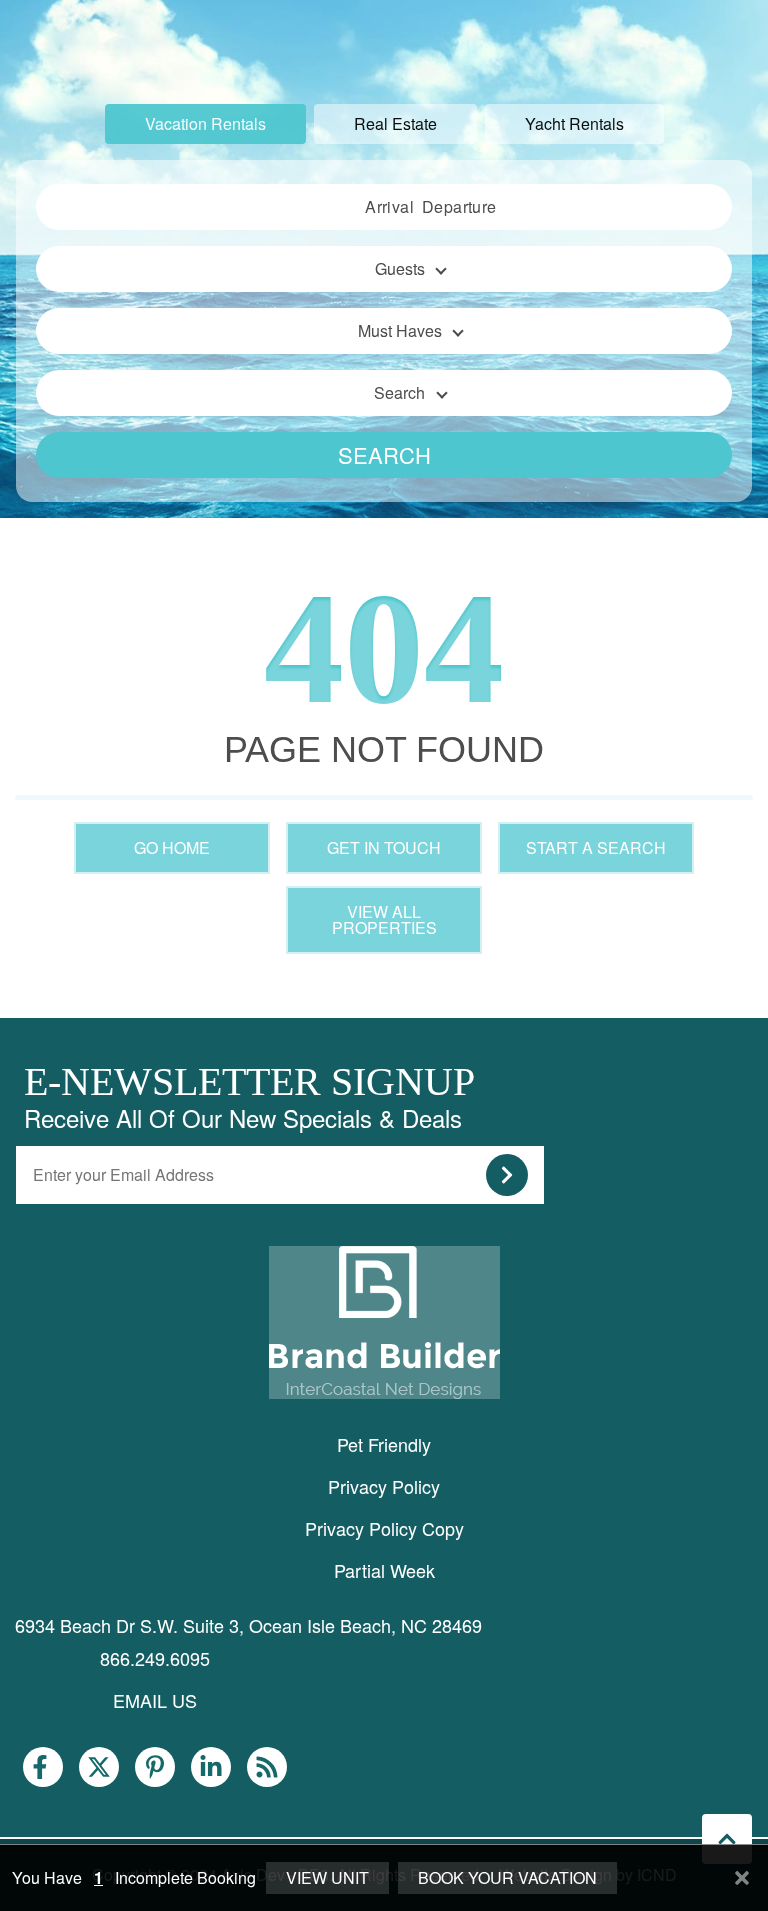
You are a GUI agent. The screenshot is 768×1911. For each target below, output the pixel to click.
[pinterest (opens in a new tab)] (155, 1767)
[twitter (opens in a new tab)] (99, 1767)
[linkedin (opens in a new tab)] (211, 1767)
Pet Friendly (384, 1444)
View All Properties (384, 919)
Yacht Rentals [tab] (574, 123)
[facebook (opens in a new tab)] (43, 1767)
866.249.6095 (155, 1658)
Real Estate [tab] (395, 123)
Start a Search (596, 847)
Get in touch (384, 847)
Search (384, 454)
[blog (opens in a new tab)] (267, 1767)
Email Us (155, 1700)
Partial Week (384, 1570)
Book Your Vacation (507, 1877)
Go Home (172, 847)
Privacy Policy (384, 1486)
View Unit (327, 1877)
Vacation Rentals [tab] (205, 123)
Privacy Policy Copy (384, 1528)
